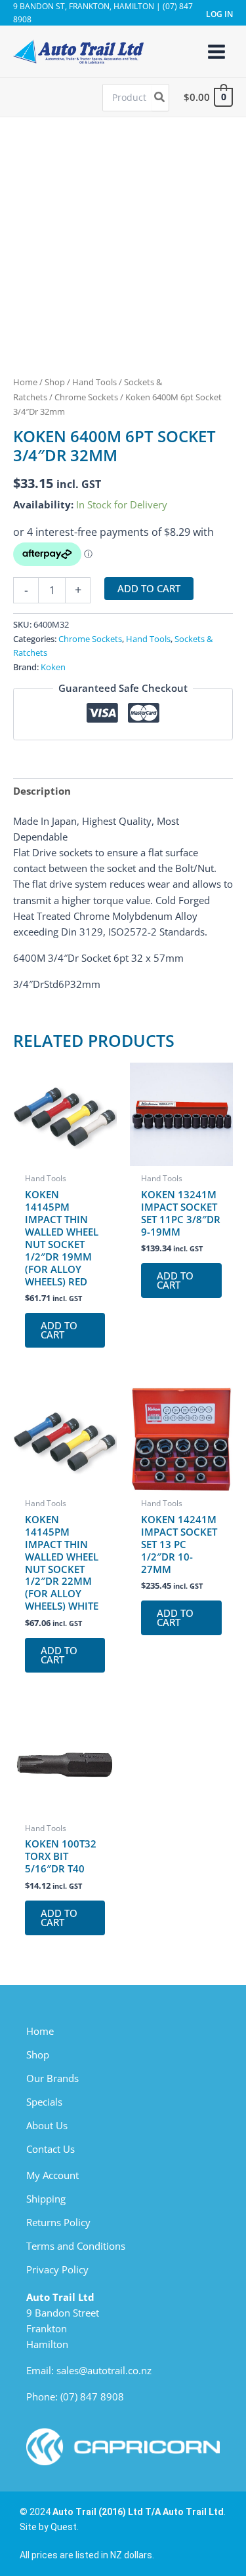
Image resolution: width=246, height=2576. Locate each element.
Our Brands (52, 2078)
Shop (55, 382)
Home (25, 382)
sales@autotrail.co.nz (104, 2370)
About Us (47, 2125)
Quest (64, 2527)
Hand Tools (94, 382)
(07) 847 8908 (92, 2396)
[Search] (160, 98)
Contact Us (51, 2149)
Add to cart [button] (59, 1330)
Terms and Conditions (76, 2246)
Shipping (46, 2199)
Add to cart (149, 588)
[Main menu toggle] (216, 51)
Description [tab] (42, 791)
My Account (52, 2175)
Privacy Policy (57, 2269)
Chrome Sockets (86, 397)
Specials (44, 2102)
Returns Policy (58, 2222)
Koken (53, 667)
